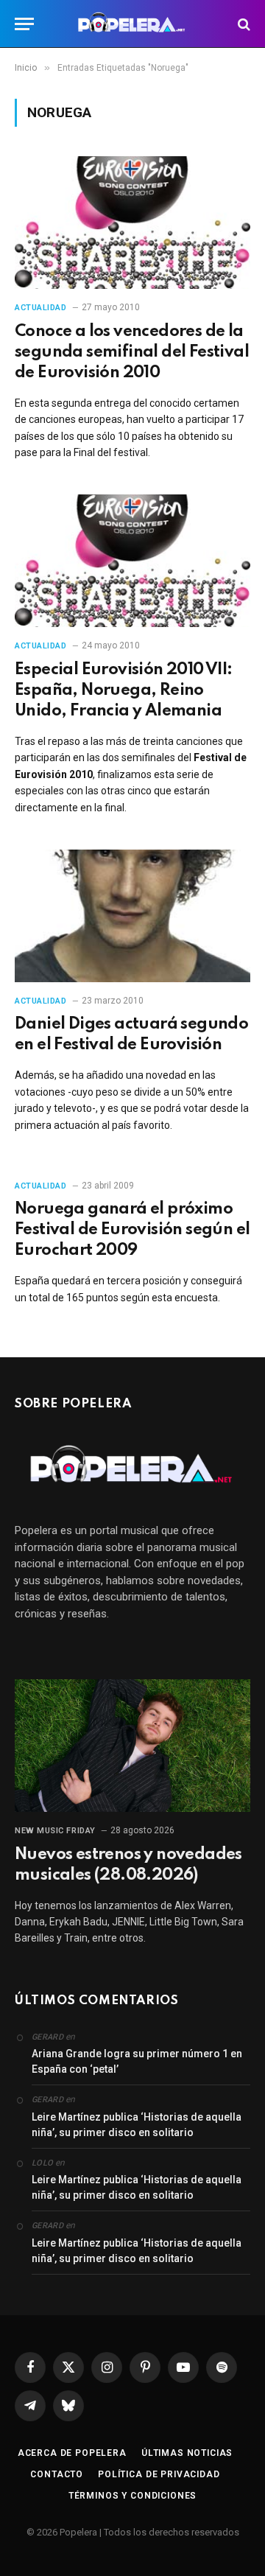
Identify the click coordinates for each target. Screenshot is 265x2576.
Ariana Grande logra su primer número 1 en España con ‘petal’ (137, 2061)
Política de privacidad (159, 2474)
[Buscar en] (243, 24)
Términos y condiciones (132, 2496)
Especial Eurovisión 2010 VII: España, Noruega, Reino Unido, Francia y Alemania (124, 690)
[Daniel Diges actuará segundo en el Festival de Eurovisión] (132, 916)
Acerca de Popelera (72, 2453)
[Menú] (24, 24)
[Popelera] (133, 24)
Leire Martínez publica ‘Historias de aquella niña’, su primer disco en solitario (137, 2125)
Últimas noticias (187, 2453)
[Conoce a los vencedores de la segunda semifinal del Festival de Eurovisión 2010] (132, 223)
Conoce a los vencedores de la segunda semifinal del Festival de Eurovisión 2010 (132, 352)
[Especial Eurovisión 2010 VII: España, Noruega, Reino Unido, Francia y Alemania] (132, 561)
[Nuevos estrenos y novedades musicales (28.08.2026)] (132, 1746)
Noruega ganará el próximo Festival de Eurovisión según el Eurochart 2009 (132, 1230)
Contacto (57, 2474)
